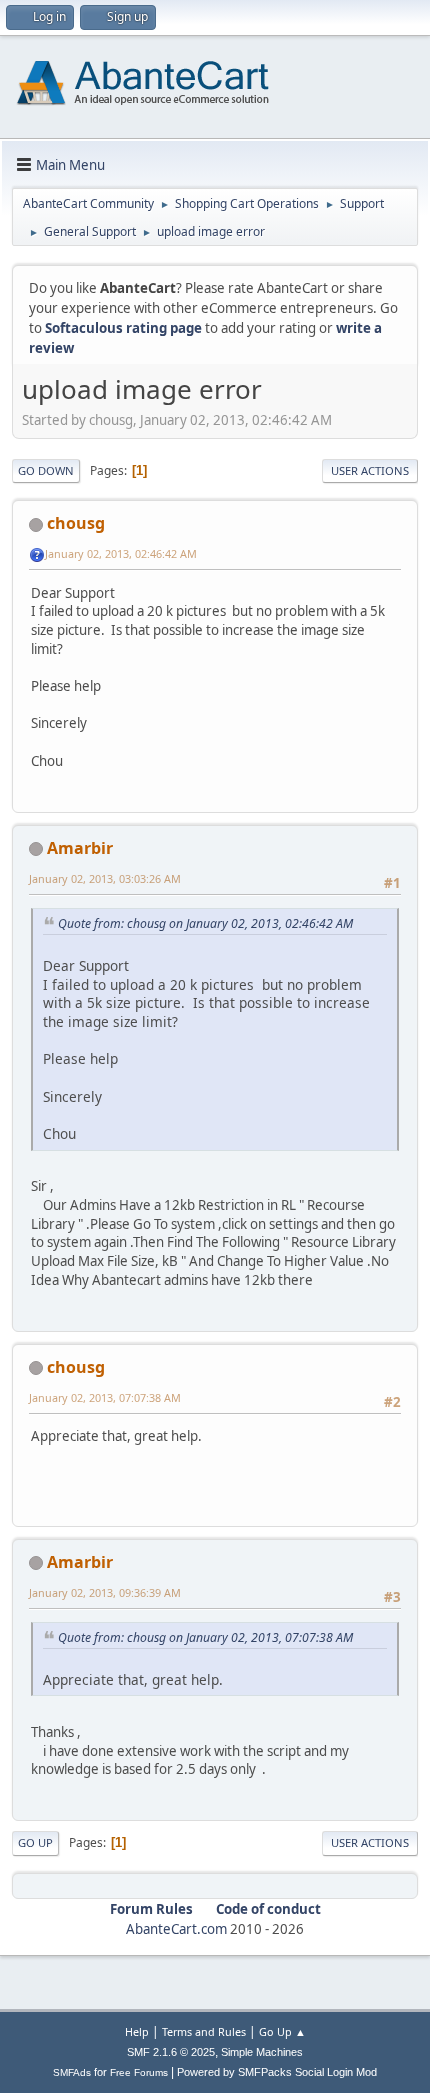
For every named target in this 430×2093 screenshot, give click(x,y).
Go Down (46, 470)
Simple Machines (262, 2052)
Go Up (35, 1842)
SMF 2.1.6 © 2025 (171, 2052)
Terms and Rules (204, 2031)
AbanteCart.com (176, 1929)
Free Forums (139, 2072)
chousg (76, 523)
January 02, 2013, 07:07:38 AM (105, 1397)
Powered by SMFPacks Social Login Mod (277, 2072)
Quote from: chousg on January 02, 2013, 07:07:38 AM (205, 1637)
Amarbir (80, 848)
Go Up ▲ (282, 2031)
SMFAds (72, 2072)
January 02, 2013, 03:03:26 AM (105, 878)
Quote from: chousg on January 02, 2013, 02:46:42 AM (205, 923)
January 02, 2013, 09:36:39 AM (105, 1592)
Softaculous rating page (123, 328)
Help (137, 2031)
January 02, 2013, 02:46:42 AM (121, 553)
